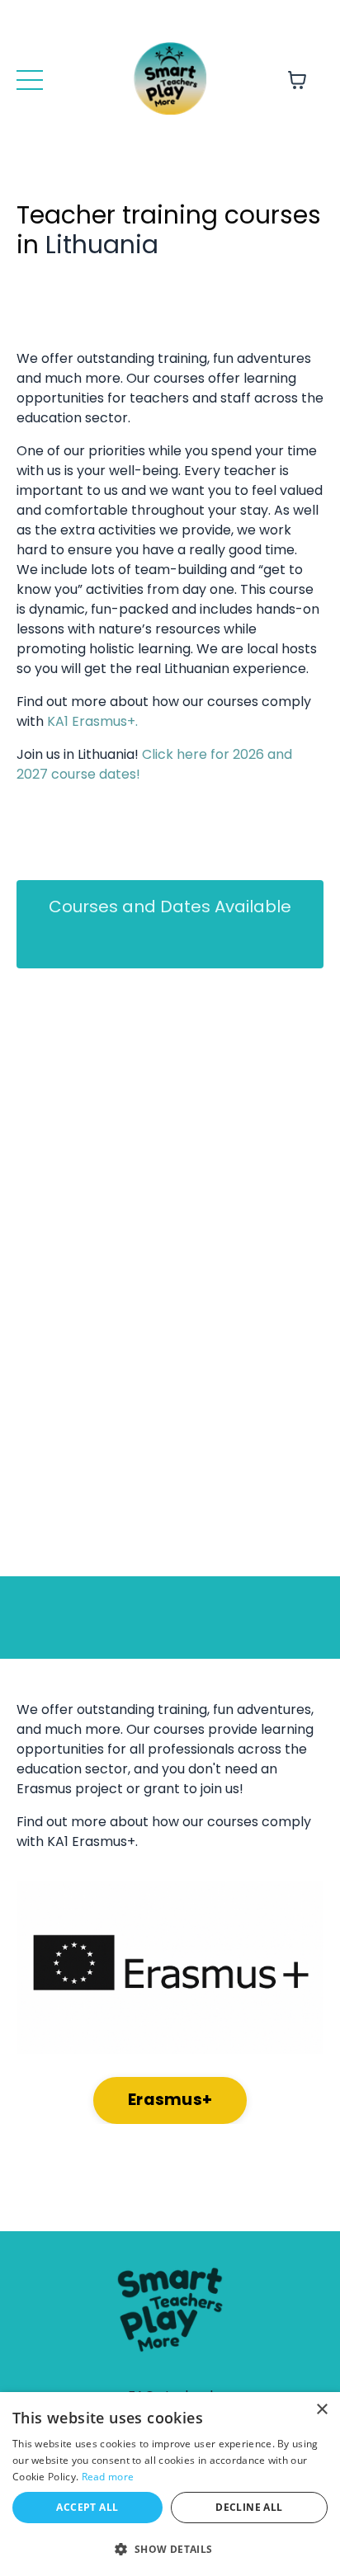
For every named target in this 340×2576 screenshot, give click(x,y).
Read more (108, 2477)
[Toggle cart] (297, 80)
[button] (170, 2549)
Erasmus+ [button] (170, 2100)
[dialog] (170, 2484)
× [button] (321, 2410)
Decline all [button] (249, 2507)
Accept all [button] (87, 2507)
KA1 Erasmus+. (92, 721)
